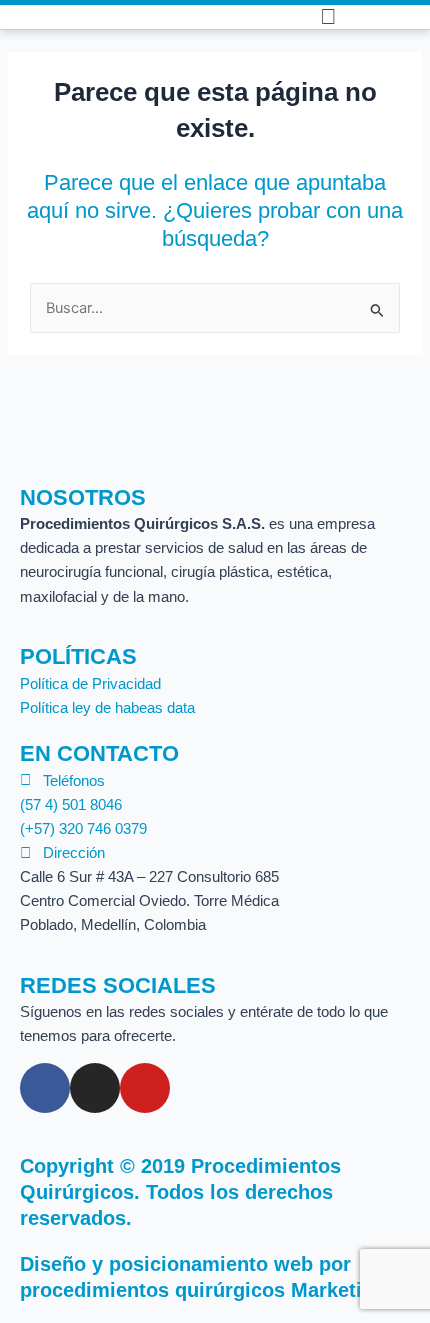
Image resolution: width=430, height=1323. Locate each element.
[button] (262, 17)
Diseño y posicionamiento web (166, 1264)
